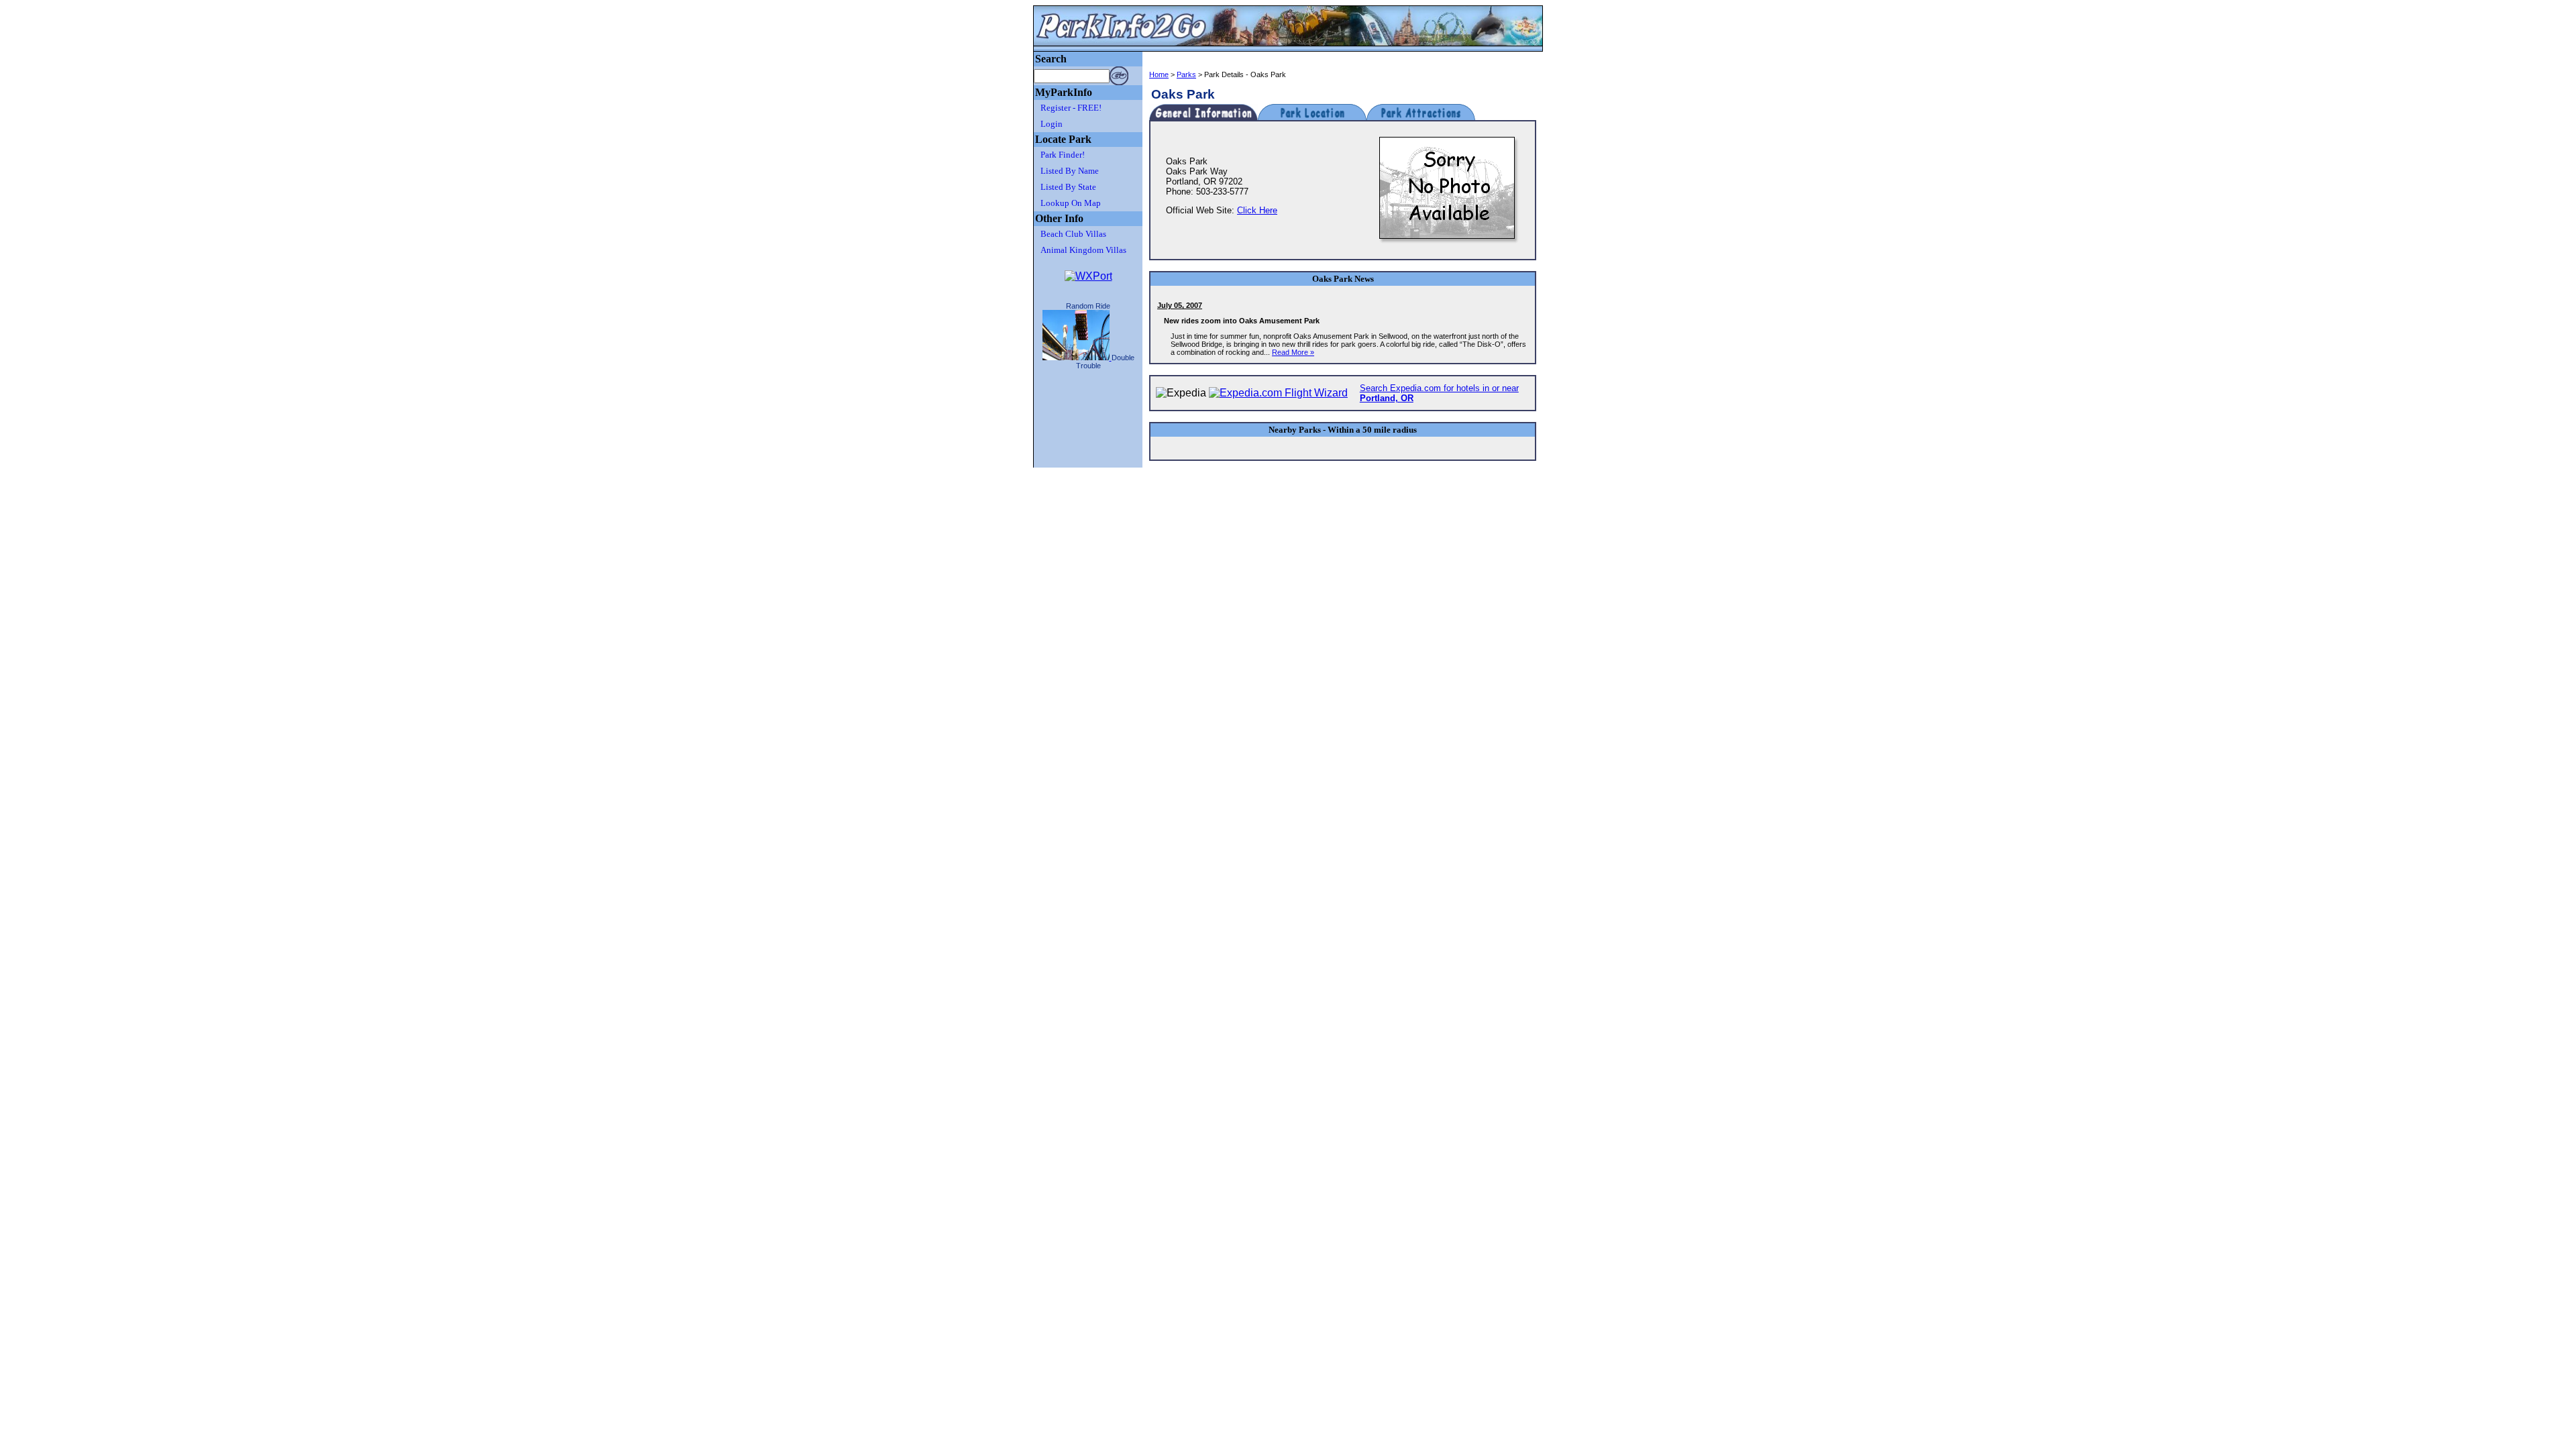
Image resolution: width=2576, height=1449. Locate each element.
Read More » (1293, 352)
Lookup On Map (1071, 203)
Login (1052, 124)
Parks (1186, 74)
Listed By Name (1070, 171)
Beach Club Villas (1073, 234)
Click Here (1257, 210)
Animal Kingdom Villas (1083, 250)
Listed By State (1068, 187)
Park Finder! (1063, 155)
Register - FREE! (1071, 108)
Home (1159, 74)
